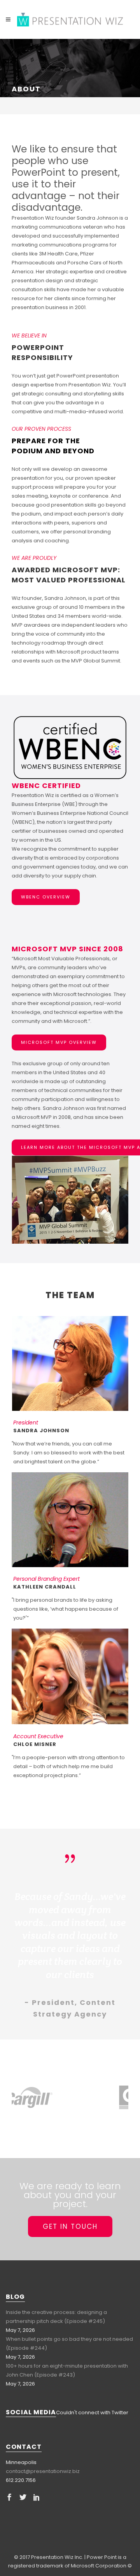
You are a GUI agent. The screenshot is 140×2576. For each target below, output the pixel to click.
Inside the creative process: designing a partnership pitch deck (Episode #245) (56, 2317)
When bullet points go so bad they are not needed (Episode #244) (69, 2344)
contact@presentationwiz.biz (43, 2471)
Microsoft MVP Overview (59, 1042)
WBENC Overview (46, 897)
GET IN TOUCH (70, 2226)
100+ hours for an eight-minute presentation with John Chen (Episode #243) (67, 2370)
